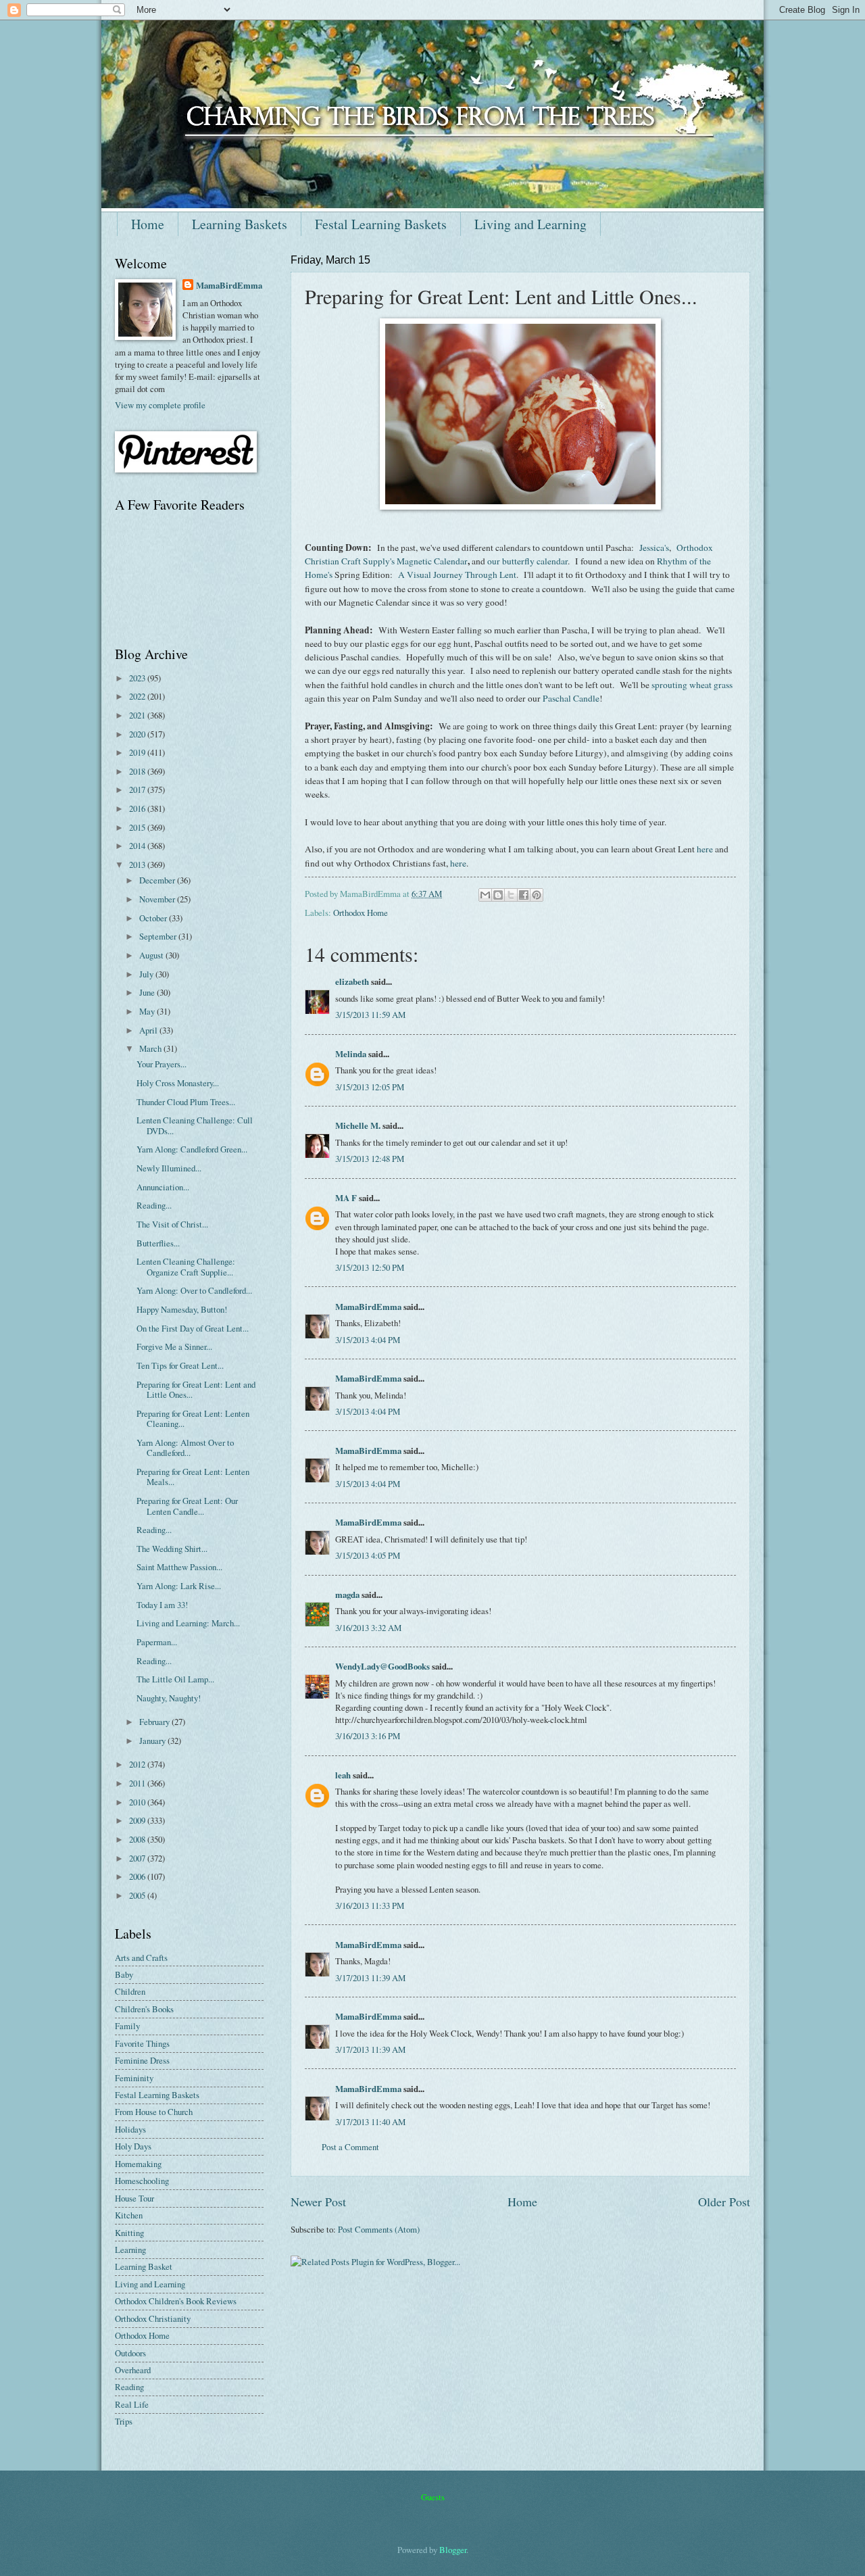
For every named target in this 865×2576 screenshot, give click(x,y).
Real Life (132, 2404)
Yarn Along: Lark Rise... (179, 1586)
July (147, 974)
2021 (138, 715)
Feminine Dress (142, 2060)
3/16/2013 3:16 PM (368, 1736)
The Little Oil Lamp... (175, 1679)
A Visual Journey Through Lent (457, 575)
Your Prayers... (162, 1064)
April (149, 1030)
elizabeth (352, 981)
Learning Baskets (240, 224)
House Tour (134, 2198)
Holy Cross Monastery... (178, 1083)
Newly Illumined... (169, 1168)
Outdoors (130, 2353)
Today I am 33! (162, 1605)
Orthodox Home (361, 913)
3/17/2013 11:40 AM (370, 2122)
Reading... (154, 1205)
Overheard (133, 2370)
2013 (138, 865)
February (155, 1722)
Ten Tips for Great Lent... (180, 1365)
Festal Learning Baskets (381, 224)
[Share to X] (511, 895)
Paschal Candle (571, 698)
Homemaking (138, 2164)
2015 (138, 827)
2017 (138, 789)
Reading (129, 2387)
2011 (138, 1783)
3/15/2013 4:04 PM (368, 1340)
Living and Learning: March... (188, 1623)
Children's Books (144, 2009)
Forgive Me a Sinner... (174, 1346)
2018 (138, 771)
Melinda (351, 1054)
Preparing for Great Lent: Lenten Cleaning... (193, 1418)
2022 (138, 696)
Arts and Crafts (141, 1958)
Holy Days (133, 2146)
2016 (138, 808)
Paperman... (157, 1642)
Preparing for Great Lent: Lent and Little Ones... (196, 1389)
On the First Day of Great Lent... (193, 1328)
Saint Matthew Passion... (179, 1567)
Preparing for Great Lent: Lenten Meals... (193, 1477)
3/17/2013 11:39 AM (370, 1978)
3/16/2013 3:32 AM (368, 1628)
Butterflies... (158, 1243)
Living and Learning (530, 224)
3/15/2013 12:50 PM (370, 1267)
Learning (130, 2250)
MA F (346, 1198)
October (154, 918)
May (148, 1011)
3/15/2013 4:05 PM (368, 1555)
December (158, 880)
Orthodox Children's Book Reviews (176, 2301)
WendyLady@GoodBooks (382, 1666)
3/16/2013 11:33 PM (370, 1905)
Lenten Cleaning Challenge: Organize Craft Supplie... (186, 1266)
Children (130, 1991)
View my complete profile (160, 405)
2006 (138, 1876)
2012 (138, 1764)
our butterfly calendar (527, 561)
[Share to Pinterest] (537, 895)
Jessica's (654, 548)
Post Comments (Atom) (379, 2229)
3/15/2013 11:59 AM (370, 1015)
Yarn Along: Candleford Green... (192, 1149)
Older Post (724, 2202)
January (153, 1741)
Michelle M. (358, 1125)
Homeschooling (142, 2181)
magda (347, 1595)
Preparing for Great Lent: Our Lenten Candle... (187, 1506)
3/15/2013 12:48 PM (370, 1159)
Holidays (130, 2129)
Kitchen (129, 2215)
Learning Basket (144, 2266)
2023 (138, 678)
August (152, 955)
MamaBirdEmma (368, 1307)
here (705, 849)
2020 (138, 734)
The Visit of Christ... (172, 1224)
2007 (138, 1858)
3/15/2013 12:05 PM (370, 1087)
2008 (138, 1839)
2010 (138, 1802)
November (158, 899)
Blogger (453, 2550)
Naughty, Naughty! (169, 1698)
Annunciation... (163, 1187)
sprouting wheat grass (692, 685)
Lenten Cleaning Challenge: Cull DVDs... (195, 1125)
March (151, 1048)
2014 (138, 846)
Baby (124, 1974)
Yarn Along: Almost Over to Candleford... (185, 1448)
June (148, 992)
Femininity (134, 2078)
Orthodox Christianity (153, 2318)
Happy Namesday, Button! (182, 1309)
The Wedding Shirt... (172, 1549)
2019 (138, 752)
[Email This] (485, 895)
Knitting (129, 2233)
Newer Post (318, 2202)
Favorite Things (142, 2043)
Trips (124, 2421)
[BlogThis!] (498, 895)
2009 (138, 1820)
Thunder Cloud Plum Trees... (186, 1102)
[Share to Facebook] (524, 895)
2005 (138, 1895)
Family (127, 2026)
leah (343, 1775)
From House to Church (154, 2112)
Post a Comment (350, 2147)
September (159, 936)
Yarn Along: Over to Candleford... (194, 1290)
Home (148, 224)
